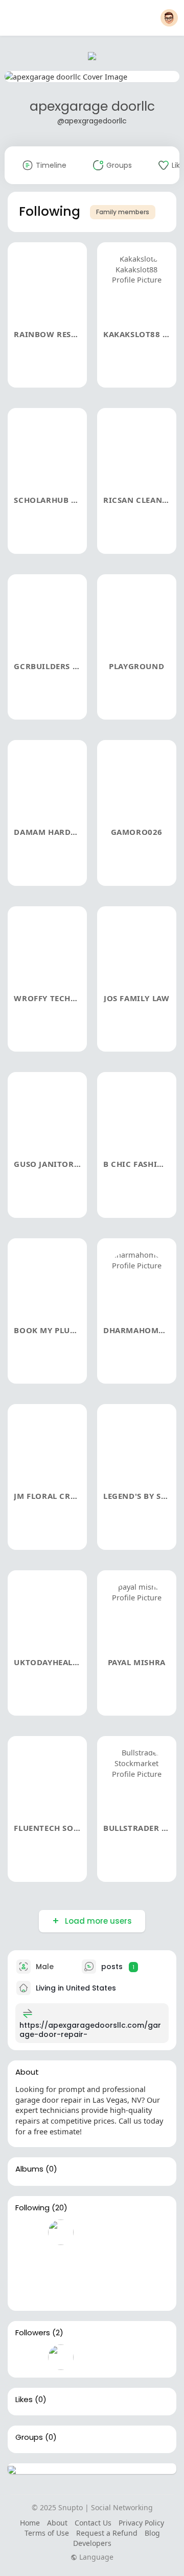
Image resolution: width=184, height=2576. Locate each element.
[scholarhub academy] (94, 2232)
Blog (152, 2533)
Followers (33, 2333)
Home (30, 2523)
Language (95, 2557)
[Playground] (61, 2261)
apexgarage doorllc (92, 106)
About (57, 2523)
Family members (123, 212)
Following (32, 2208)
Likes (24, 2400)
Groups (29, 2437)
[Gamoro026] (126, 2261)
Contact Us (93, 2523)
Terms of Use (47, 2533)
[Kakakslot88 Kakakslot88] (61, 2232)
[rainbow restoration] (28, 2232)
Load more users (98, 1921)
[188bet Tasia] (28, 2357)
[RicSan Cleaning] (126, 2232)
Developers (92, 2543)
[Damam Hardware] (94, 2261)
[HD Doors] (61, 2357)
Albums (29, 2169)
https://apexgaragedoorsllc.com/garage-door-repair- (90, 2030)
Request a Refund (107, 2533)
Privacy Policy (141, 2523)
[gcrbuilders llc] (28, 2261)
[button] (169, 18)
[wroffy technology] (28, 2290)
